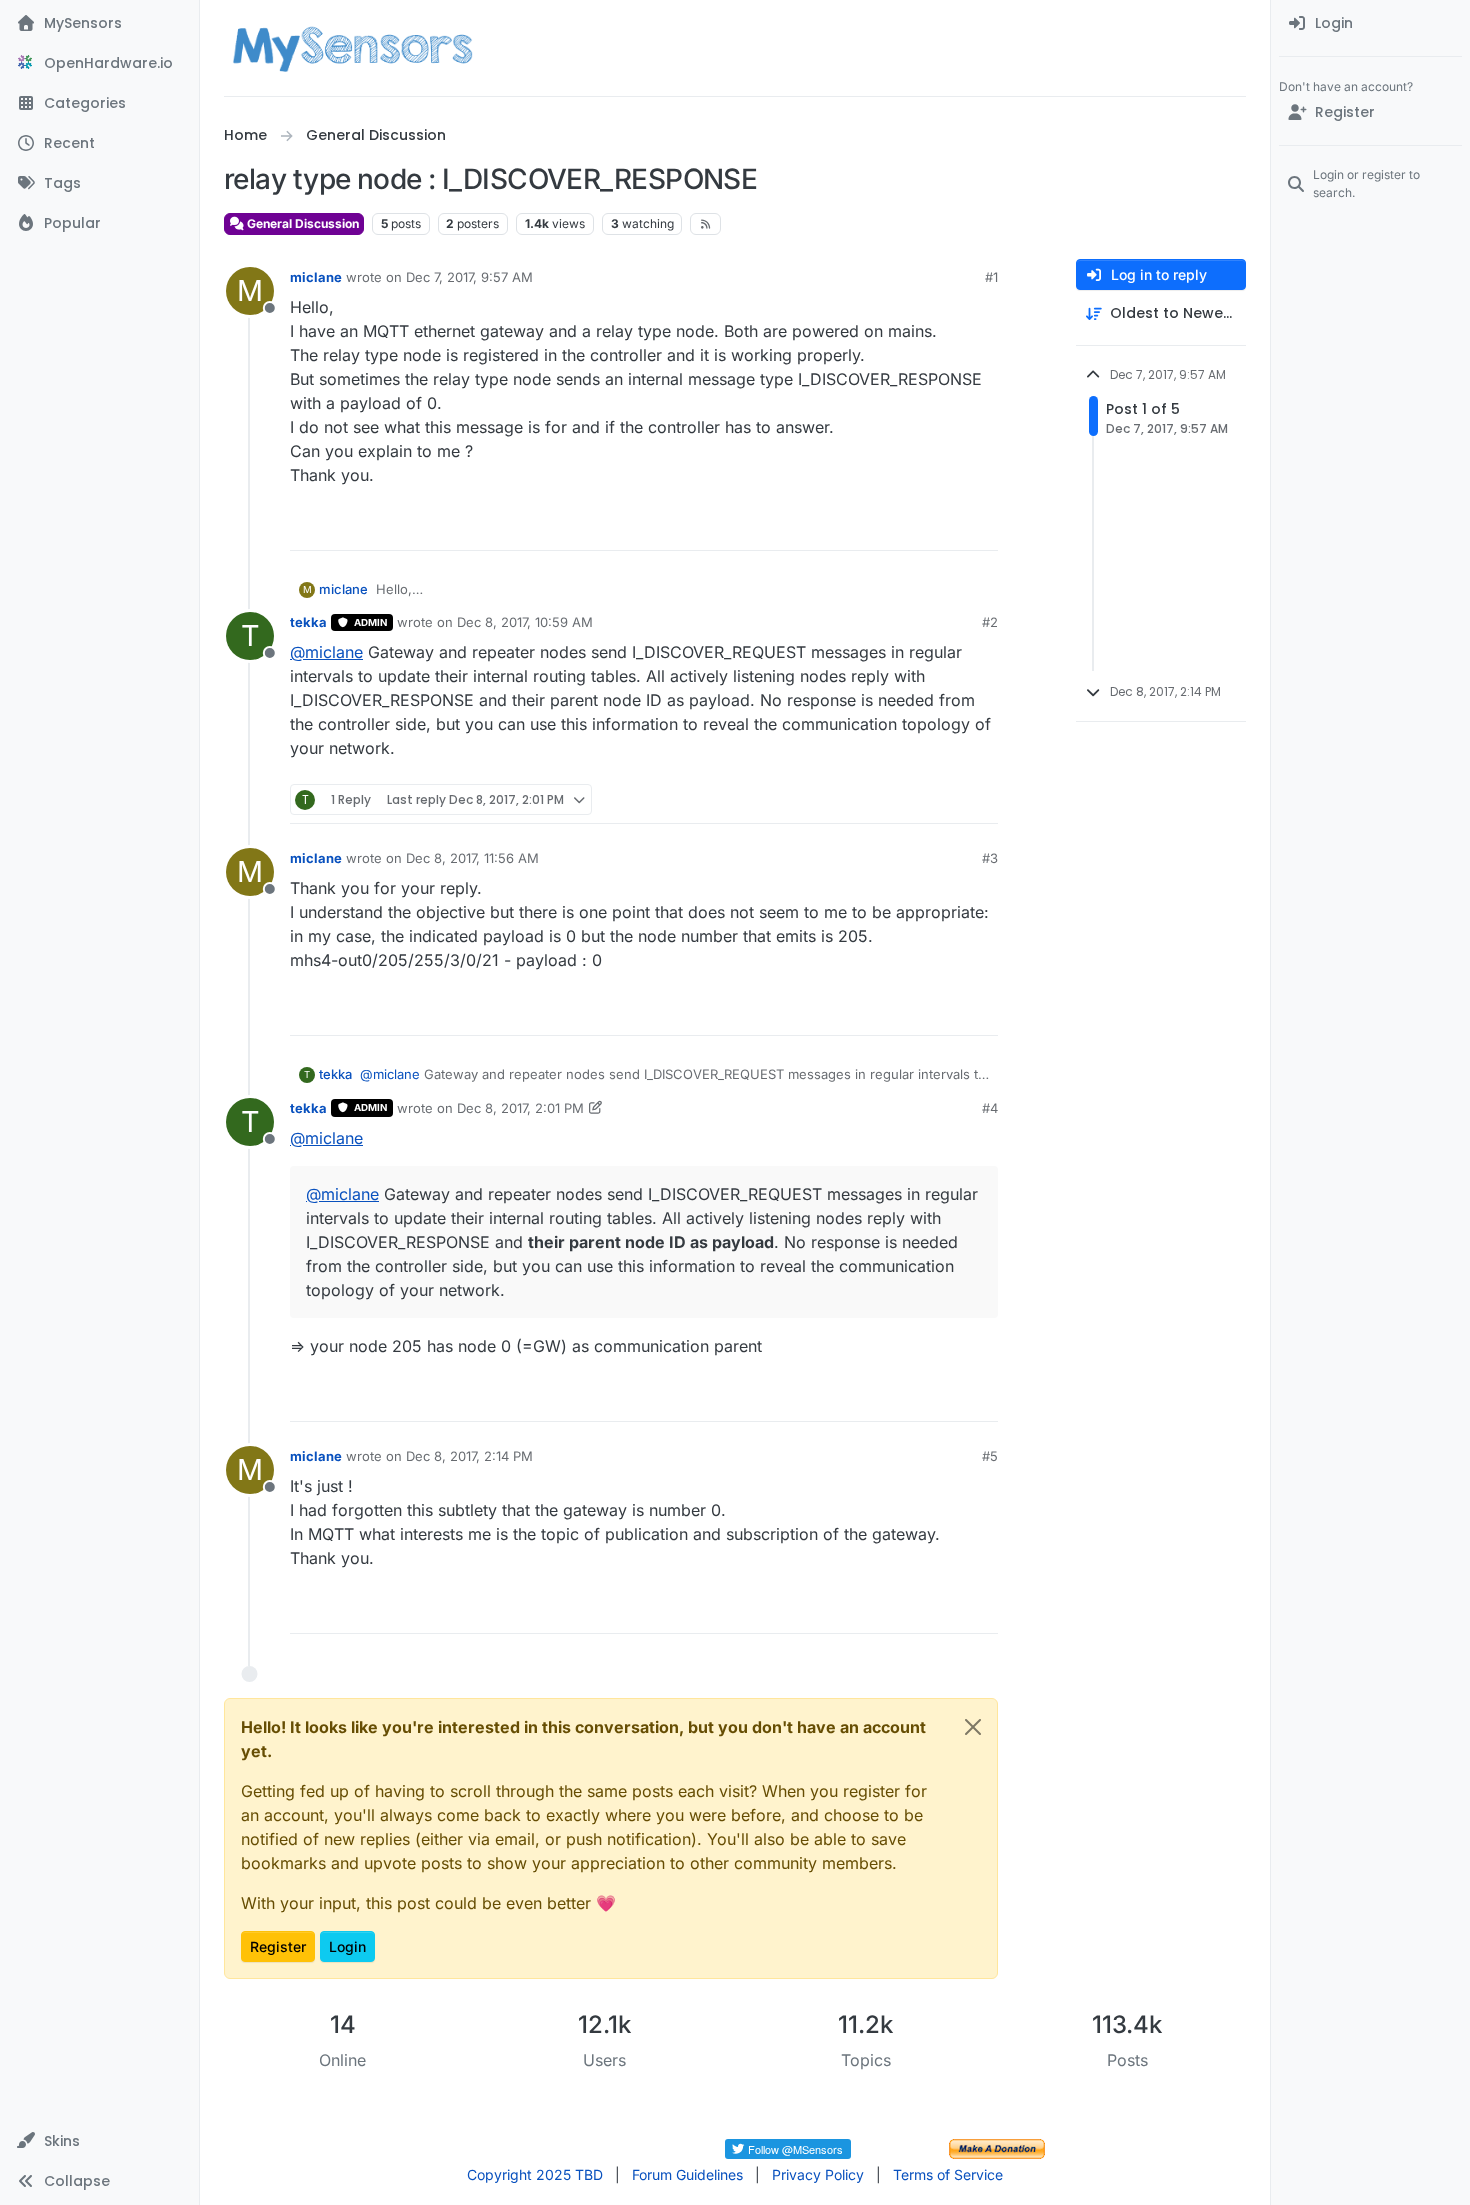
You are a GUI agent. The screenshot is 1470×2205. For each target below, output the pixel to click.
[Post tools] (981, 526)
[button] (99, 2141)
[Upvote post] (906, 526)
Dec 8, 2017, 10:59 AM (525, 622)
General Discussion (301, 223)
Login (347, 1946)
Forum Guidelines (687, 2174)
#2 (990, 622)
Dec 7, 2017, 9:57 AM (469, 277)
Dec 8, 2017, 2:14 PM (469, 1456)
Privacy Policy (818, 2174)
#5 (990, 1456)
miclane (316, 277)
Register (278, 1946)
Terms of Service (948, 2174)
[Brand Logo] (352, 48)
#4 (990, 1108)
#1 (991, 277)
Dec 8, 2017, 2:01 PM (520, 1108)
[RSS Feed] (705, 224)
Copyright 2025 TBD (535, 2174)
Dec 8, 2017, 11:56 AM (472, 858)
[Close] (973, 1727)
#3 (990, 858)
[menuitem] (1370, 24)
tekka (308, 622)
